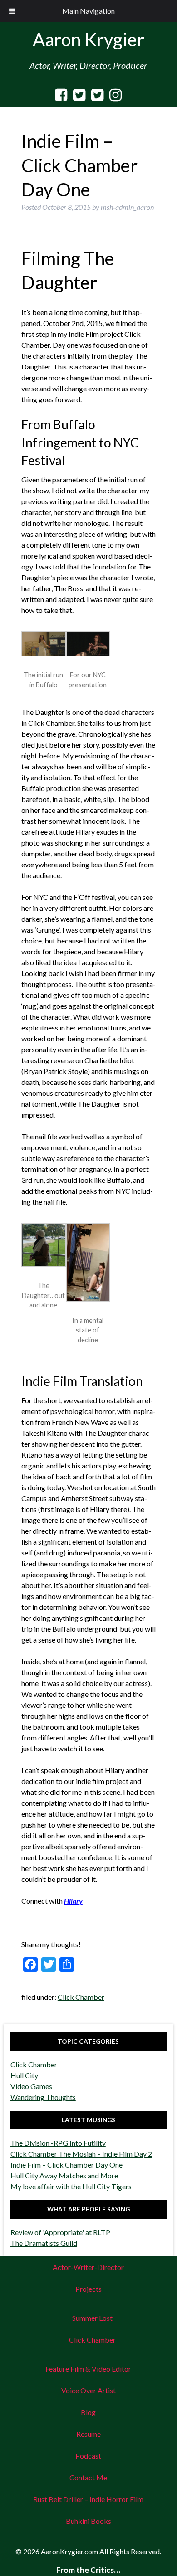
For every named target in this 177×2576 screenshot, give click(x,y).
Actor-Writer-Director (88, 2267)
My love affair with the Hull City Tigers (71, 2186)
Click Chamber (81, 1997)
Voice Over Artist (88, 2390)
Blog (88, 2412)
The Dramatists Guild (44, 2243)
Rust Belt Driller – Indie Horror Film (88, 2499)
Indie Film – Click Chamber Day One (66, 2165)
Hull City (24, 2075)
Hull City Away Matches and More (64, 2175)
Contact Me (88, 2477)
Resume (88, 2434)
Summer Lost (92, 2318)
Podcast (88, 2456)
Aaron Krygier (88, 39)
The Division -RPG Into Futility (58, 2143)
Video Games (31, 2086)
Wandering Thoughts (43, 2097)
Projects (88, 2289)
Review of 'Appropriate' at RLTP (60, 2232)
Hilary (73, 1901)
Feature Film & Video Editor (88, 2369)
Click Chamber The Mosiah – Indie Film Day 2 (81, 2154)
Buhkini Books (88, 2521)
